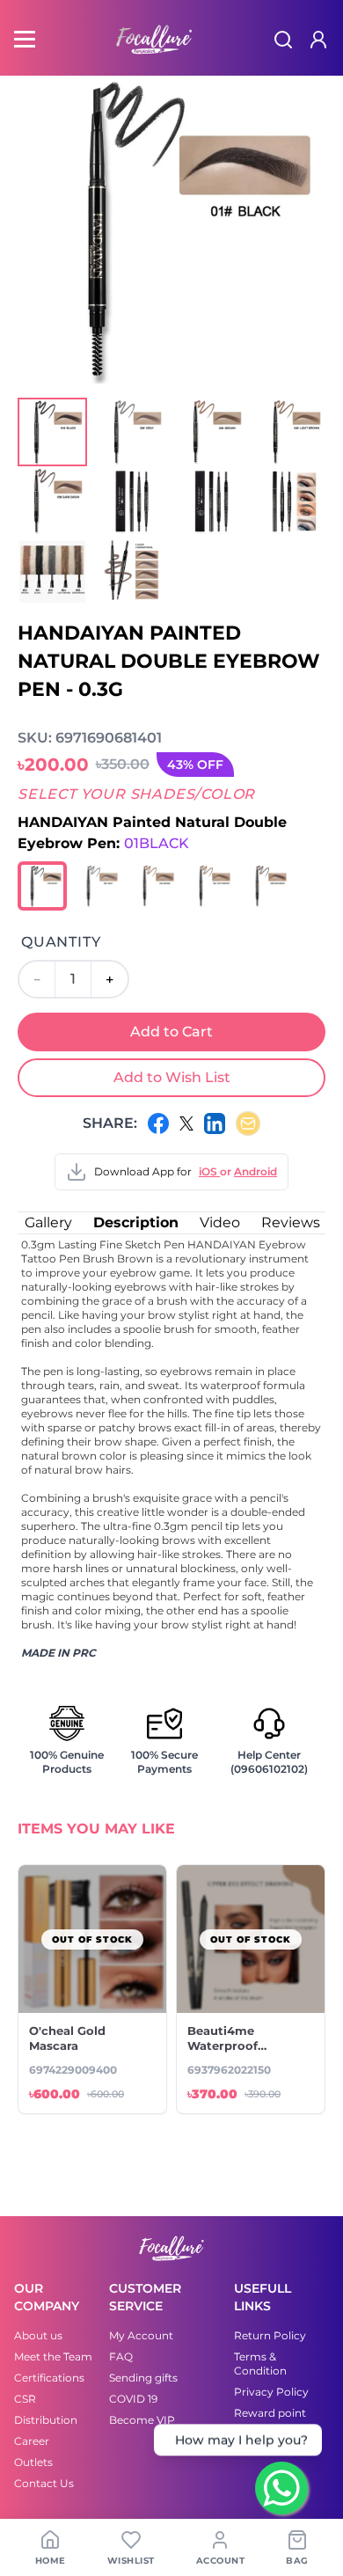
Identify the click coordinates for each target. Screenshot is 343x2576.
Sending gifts (143, 2378)
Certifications (49, 2378)
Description (136, 1222)
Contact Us (44, 2483)
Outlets (33, 2462)
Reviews (291, 1222)
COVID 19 (133, 2399)
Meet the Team (53, 2356)
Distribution (46, 2420)
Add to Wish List (172, 1077)
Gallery (48, 1222)
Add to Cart (171, 1032)
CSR (25, 2399)
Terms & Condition (260, 2364)
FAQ (121, 2356)
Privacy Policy (271, 2392)
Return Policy (270, 2335)
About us (38, 2335)
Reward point (270, 2413)
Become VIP (142, 2420)
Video (220, 1222)
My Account (141, 2335)
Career (32, 2441)
